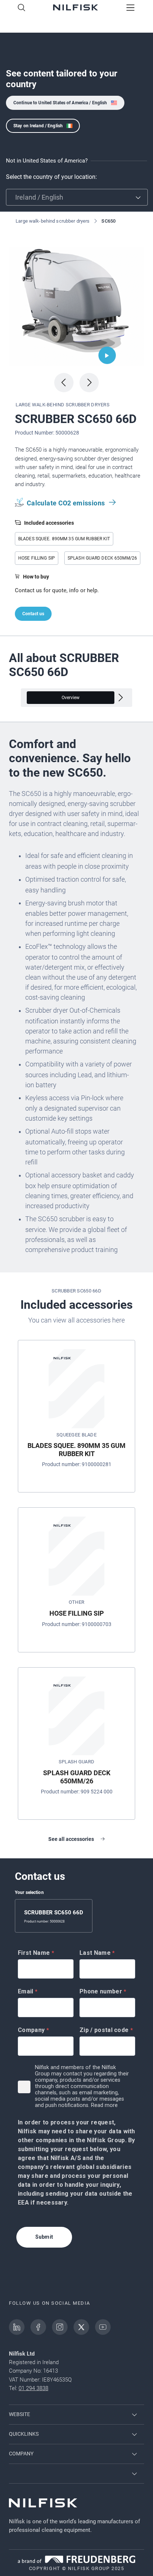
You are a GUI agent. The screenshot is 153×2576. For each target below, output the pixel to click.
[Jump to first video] (107, 355)
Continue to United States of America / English (60, 103)
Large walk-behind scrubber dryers (52, 221)
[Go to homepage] (76, 8)
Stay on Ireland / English (38, 126)
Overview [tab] (71, 698)
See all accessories (71, 1839)
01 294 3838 (33, 2388)
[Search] (22, 8)
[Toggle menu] (131, 8)
